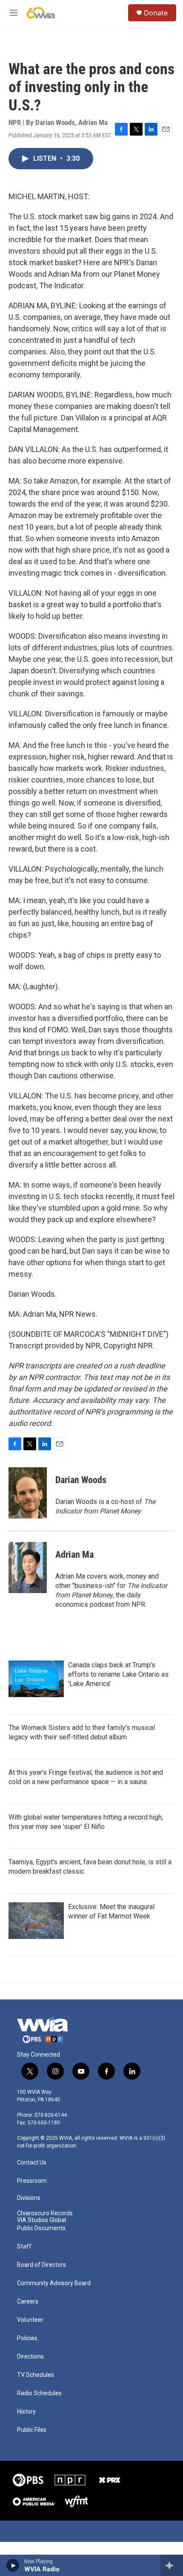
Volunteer (30, 2320)
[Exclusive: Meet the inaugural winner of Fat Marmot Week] (36, 1921)
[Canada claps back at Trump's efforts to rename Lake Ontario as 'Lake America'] (36, 1679)
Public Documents (41, 2228)
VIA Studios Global (41, 2220)
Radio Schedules (39, 2393)
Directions (30, 2357)
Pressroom (32, 2181)
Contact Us (32, 2163)
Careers (28, 2302)
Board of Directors (41, 2265)
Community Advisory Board (54, 2283)
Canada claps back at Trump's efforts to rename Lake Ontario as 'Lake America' (118, 1674)
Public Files (32, 2430)
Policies (27, 2338)
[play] (13, 2565)
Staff (24, 2247)
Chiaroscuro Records (45, 2213)
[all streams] (172, 2565)
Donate (156, 13)
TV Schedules (36, 2375)
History (26, 2412)
